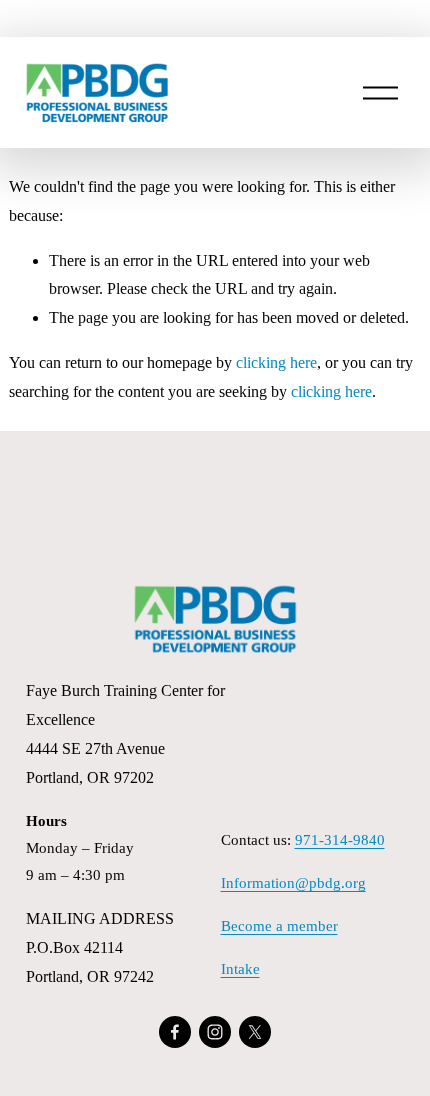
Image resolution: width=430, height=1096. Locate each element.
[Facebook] (175, 1032)
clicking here (276, 362)
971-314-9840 (340, 840)
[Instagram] (215, 1032)
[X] (255, 1032)
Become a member (279, 926)
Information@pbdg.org (293, 883)
